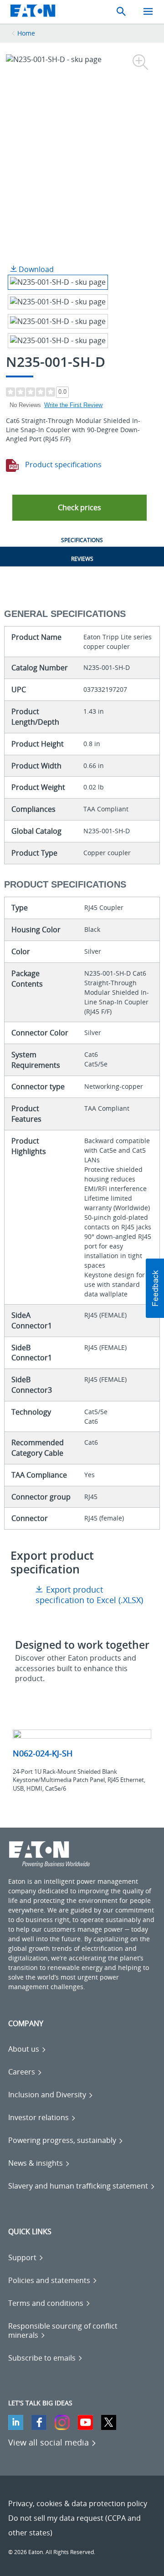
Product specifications (62, 465)
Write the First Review (73, 405)
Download (35, 269)
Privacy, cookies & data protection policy (78, 2503)
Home (26, 33)
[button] (79, 508)
